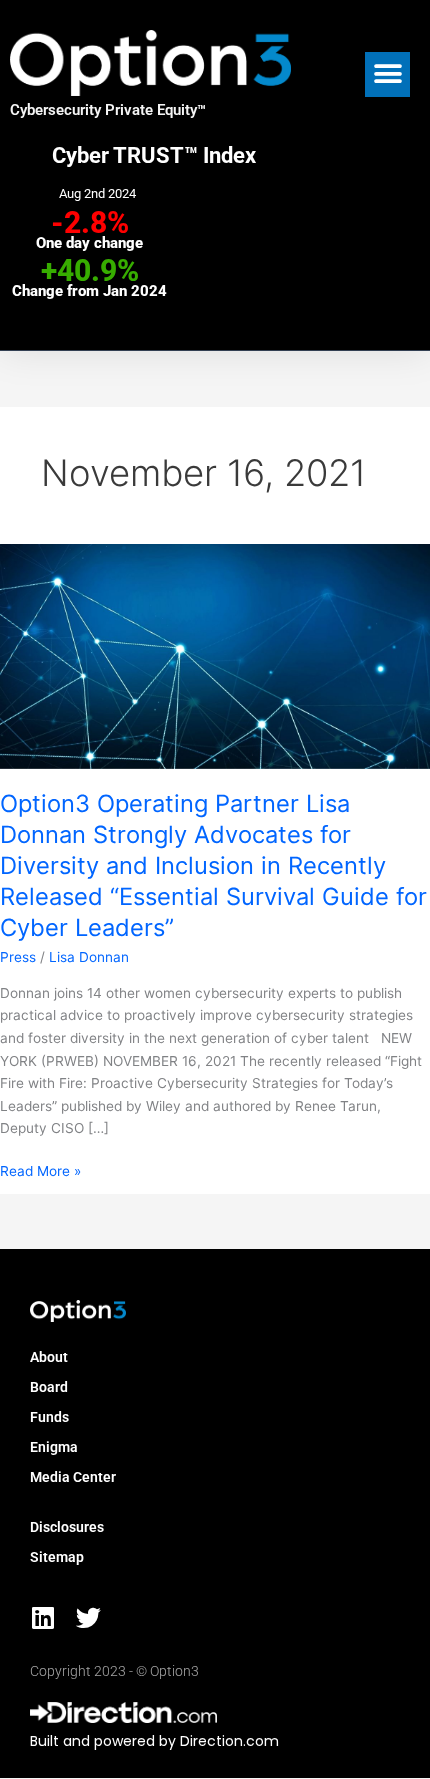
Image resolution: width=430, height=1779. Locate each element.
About (49, 1357)
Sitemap (57, 1557)
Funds (49, 1417)
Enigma (54, 1447)
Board (49, 1387)
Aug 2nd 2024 (97, 193)
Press (18, 957)
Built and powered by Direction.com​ (154, 1741)
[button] (387, 74)
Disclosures (67, 1527)
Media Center (73, 1477)
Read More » (40, 1169)
